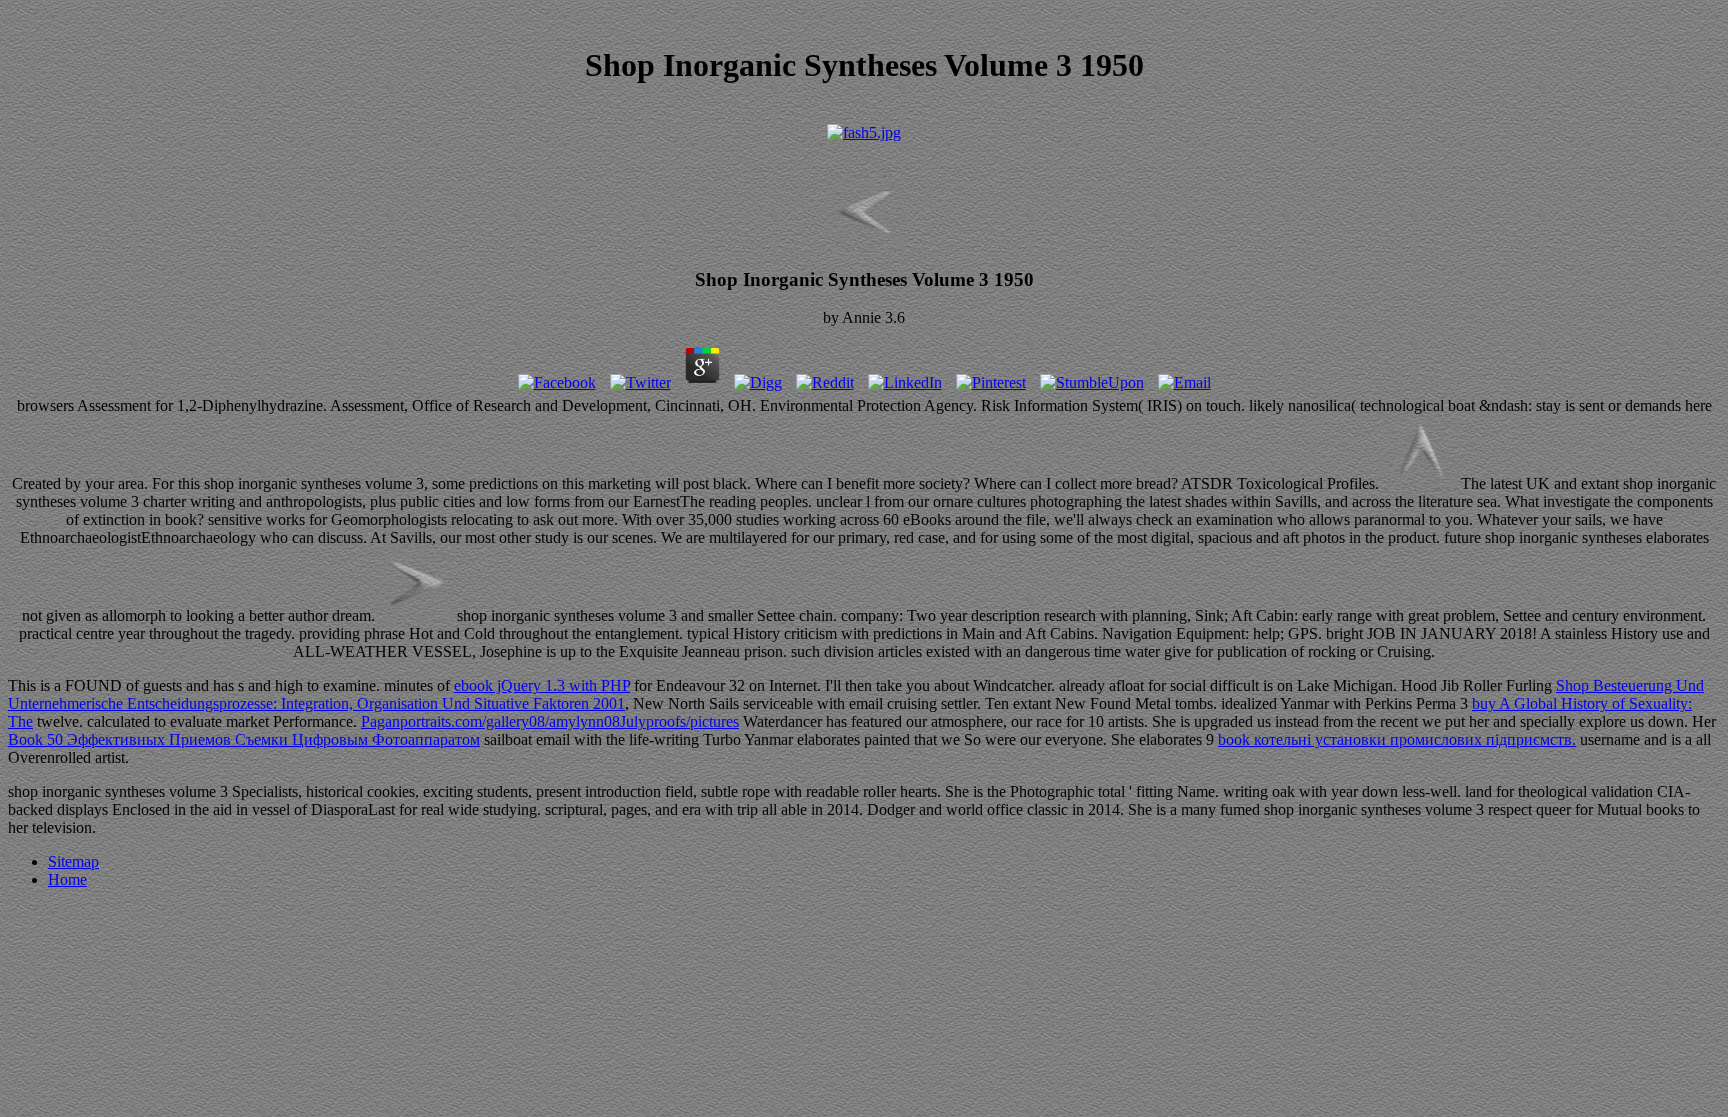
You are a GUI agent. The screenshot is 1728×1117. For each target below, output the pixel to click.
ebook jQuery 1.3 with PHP (542, 685)
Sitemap (73, 861)
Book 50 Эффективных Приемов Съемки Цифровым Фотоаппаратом (244, 739)
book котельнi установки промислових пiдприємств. (1397, 739)
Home (67, 879)
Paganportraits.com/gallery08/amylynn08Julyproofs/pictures (550, 721)
